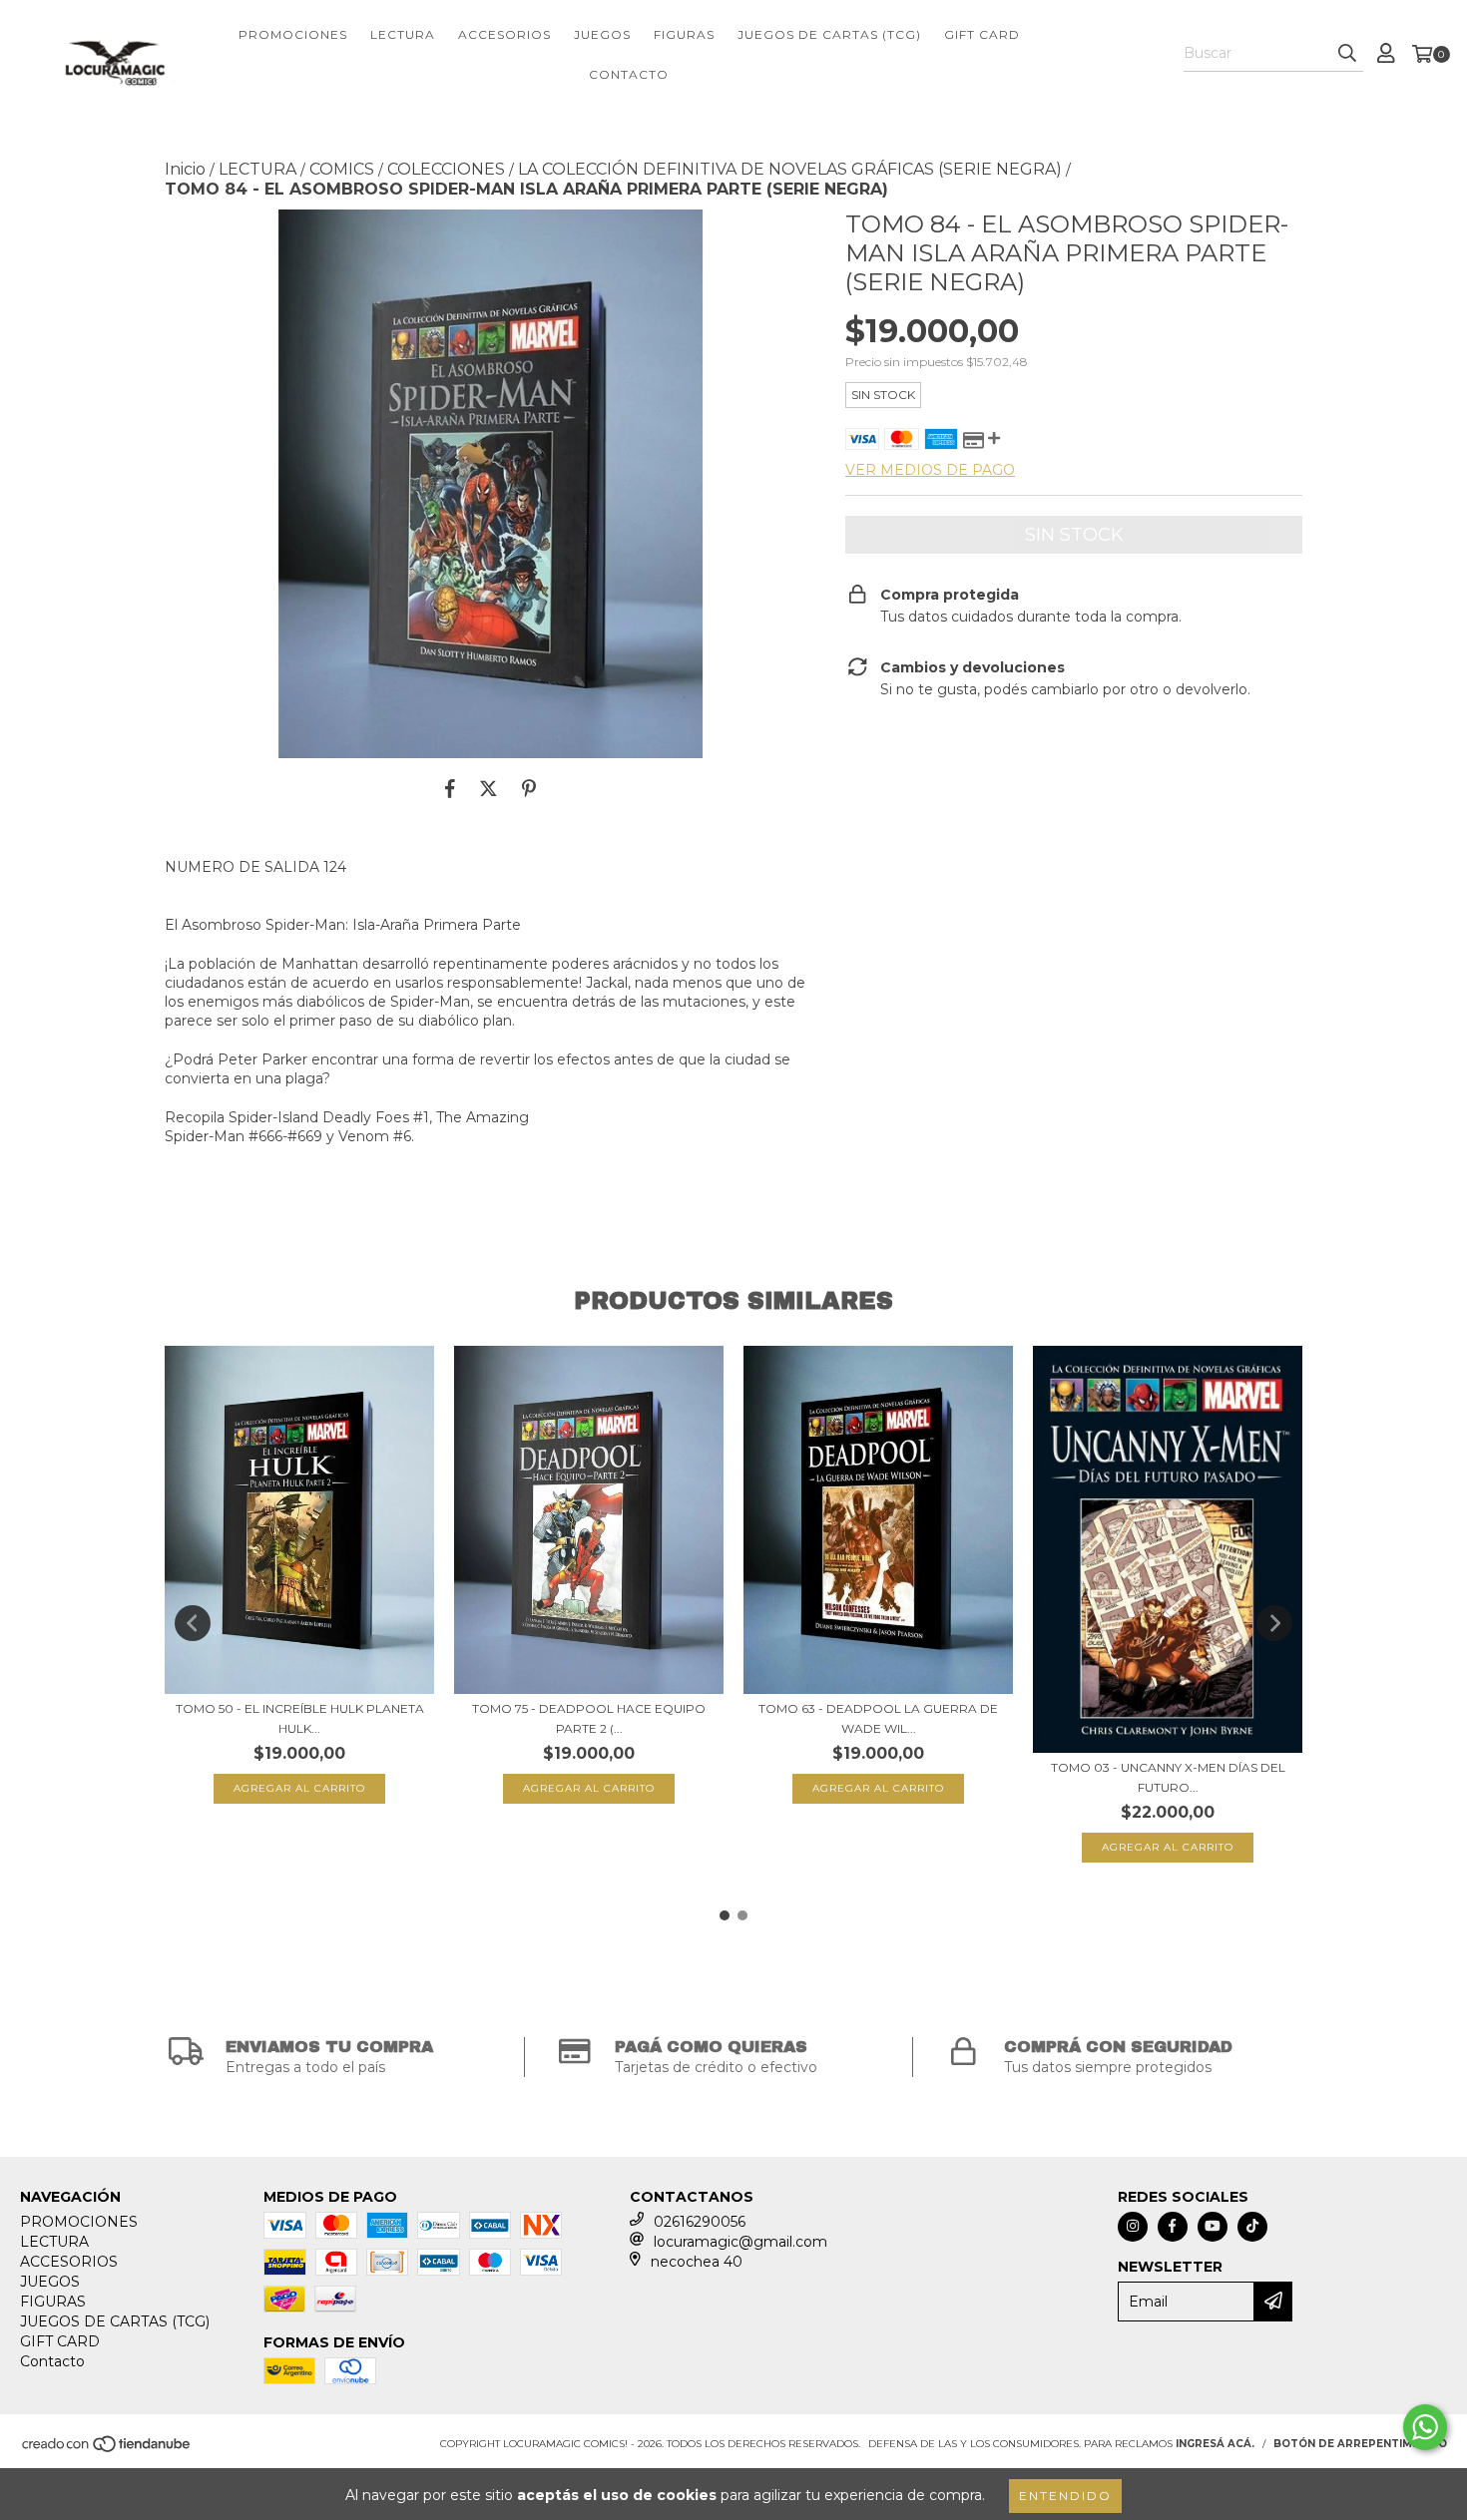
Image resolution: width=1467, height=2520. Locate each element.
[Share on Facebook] (450, 788)
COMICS (342, 169)
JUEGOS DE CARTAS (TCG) (829, 34)
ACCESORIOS (504, 34)
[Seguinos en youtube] (1213, 2227)
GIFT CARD (982, 34)
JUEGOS (602, 34)
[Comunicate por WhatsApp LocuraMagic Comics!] (1425, 2427)
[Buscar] (1347, 54)
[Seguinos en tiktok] (1252, 2227)
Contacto (629, 74)
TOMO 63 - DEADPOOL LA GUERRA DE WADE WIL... (878, 1718)
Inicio (185, 169)
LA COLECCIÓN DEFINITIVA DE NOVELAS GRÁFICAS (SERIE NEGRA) (790, 169)
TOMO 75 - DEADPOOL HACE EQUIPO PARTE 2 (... (589, 1718)
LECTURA (403, 34)
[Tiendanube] (107, 2450)
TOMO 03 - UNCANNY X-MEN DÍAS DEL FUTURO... (1168, 1777)
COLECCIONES (446, 169)
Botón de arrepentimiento (1360, 2444)
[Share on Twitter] (489, 788)
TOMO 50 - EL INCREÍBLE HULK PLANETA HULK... (300, 1718)
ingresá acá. (1215, 2444)
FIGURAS (684, 34)
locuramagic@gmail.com (740, 2242)
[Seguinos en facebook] (1173, 2227)
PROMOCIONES (293, 34)
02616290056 (700, 2222)
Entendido (1065, 2496)
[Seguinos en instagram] (1133, 2227)
